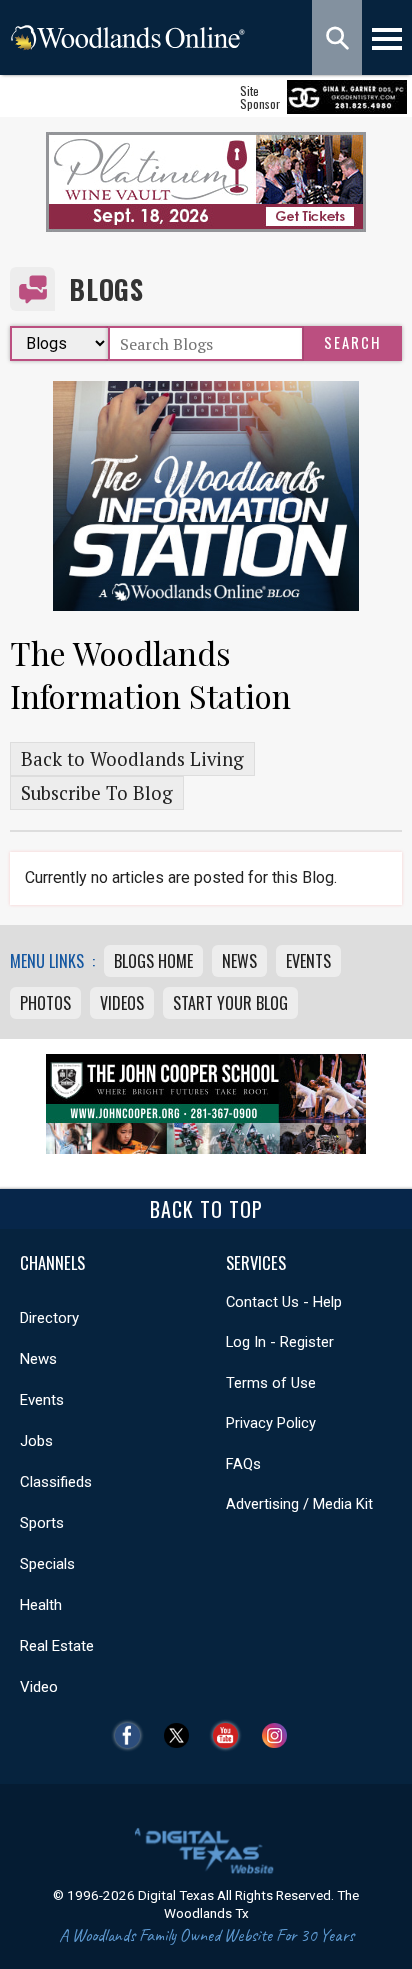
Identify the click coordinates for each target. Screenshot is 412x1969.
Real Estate (57, 1646)
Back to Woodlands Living (132, 759)
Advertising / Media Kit (299, 1504)
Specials (47, 1564)
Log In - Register (280, 1342)
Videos (122, 1003)
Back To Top (206, 1209)
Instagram (279, 1735)
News (239, 961)
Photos (45, 1003)
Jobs (36, 1441)
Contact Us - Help (284, 1302)
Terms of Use (271, 1383)
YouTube (230, 1735)
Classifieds (56, 1482)
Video (39, 1687)
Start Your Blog (230, 1003)
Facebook (132, 1735)
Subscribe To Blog (97, 793)
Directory (49, 1318)
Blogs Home (153, 961)
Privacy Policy (271, 1423)
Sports (42, 1523)
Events (308, 961)
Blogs (106, 289)
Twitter (181, 1735)
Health (41, 1605)
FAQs (243, 1464)
